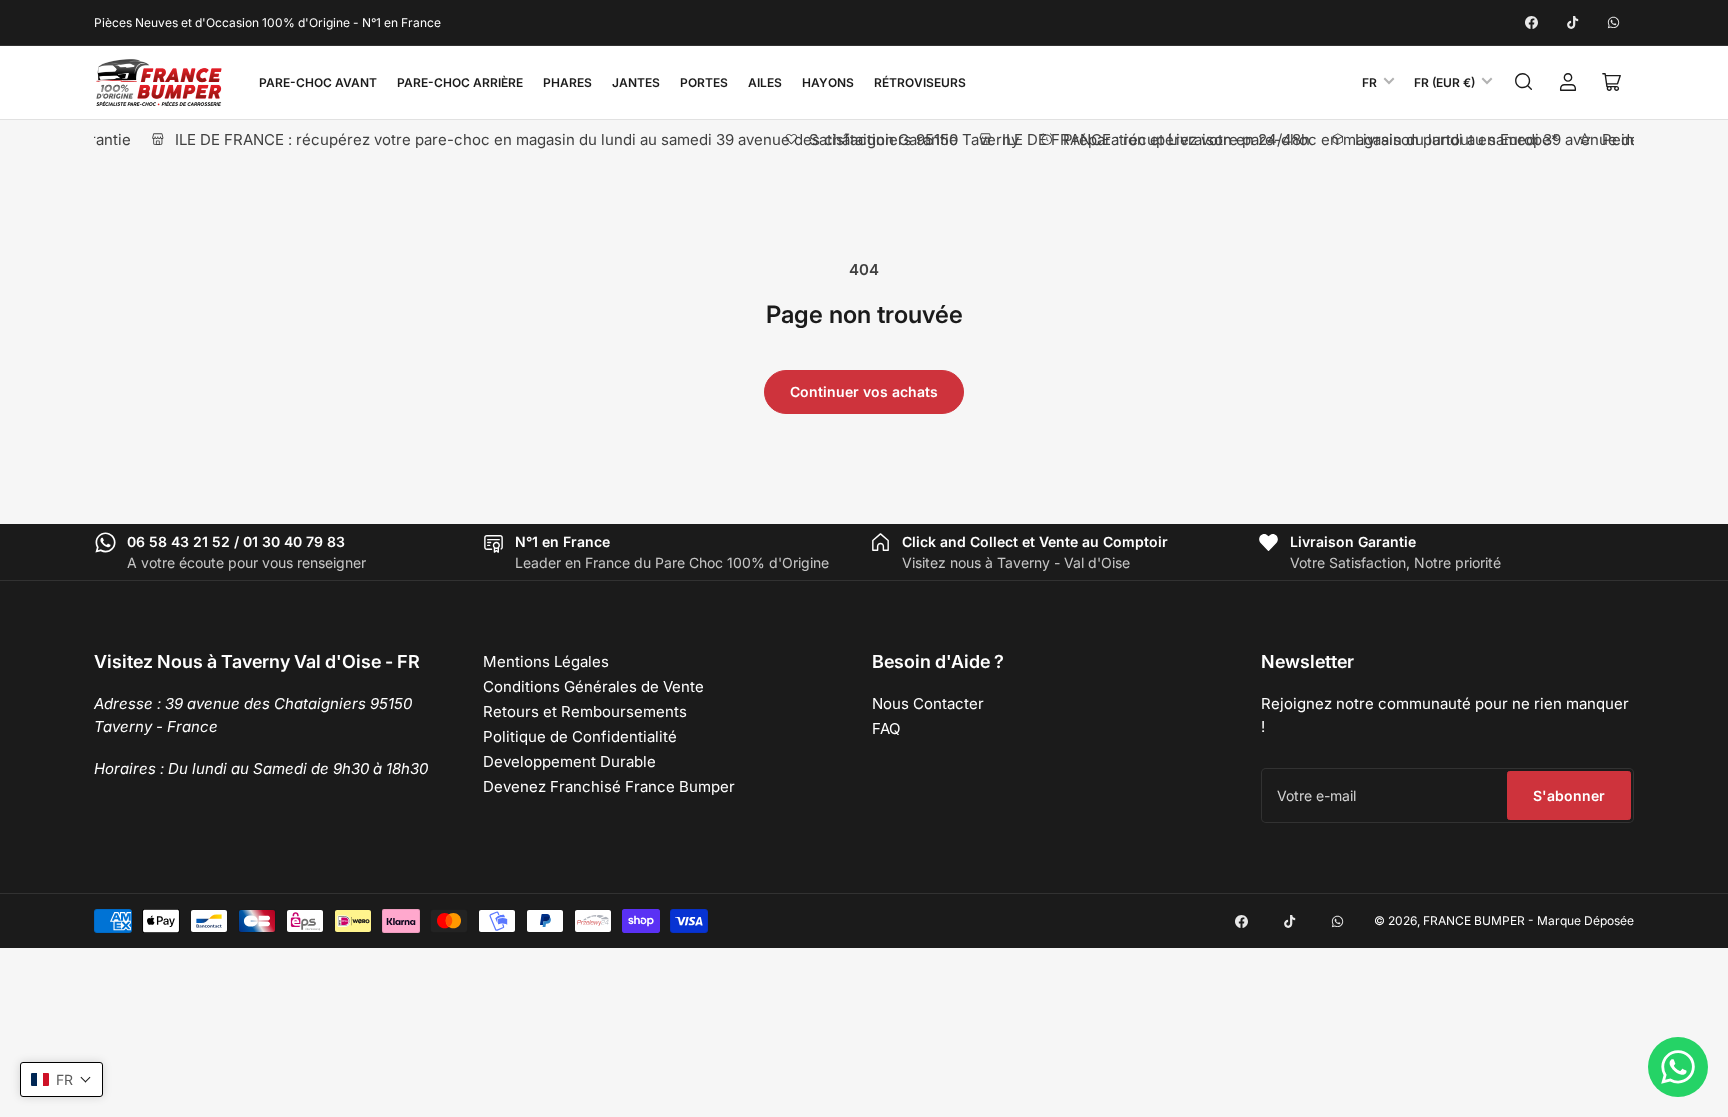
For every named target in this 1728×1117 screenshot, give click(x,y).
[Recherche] (1524, 82)
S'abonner (1569, 795)
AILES (765, 82)
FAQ (886, 728)
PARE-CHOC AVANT (318, 82)
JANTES (636, 82)
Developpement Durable (569, 761)
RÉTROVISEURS (920, 82)
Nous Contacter (928, 703)
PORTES (704, 82)
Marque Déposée (1585, 920)
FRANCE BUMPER (1474, 920)
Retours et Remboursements (585, 711)
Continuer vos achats (864, 391)
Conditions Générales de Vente (593, 686)
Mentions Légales (546, 661)
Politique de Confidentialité (580, 736)
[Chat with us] (1678, 1067)
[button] (61, 1079)
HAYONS (828, 82)
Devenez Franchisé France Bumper (609, 786)
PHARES (567, 82)
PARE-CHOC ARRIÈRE (460, 82)
